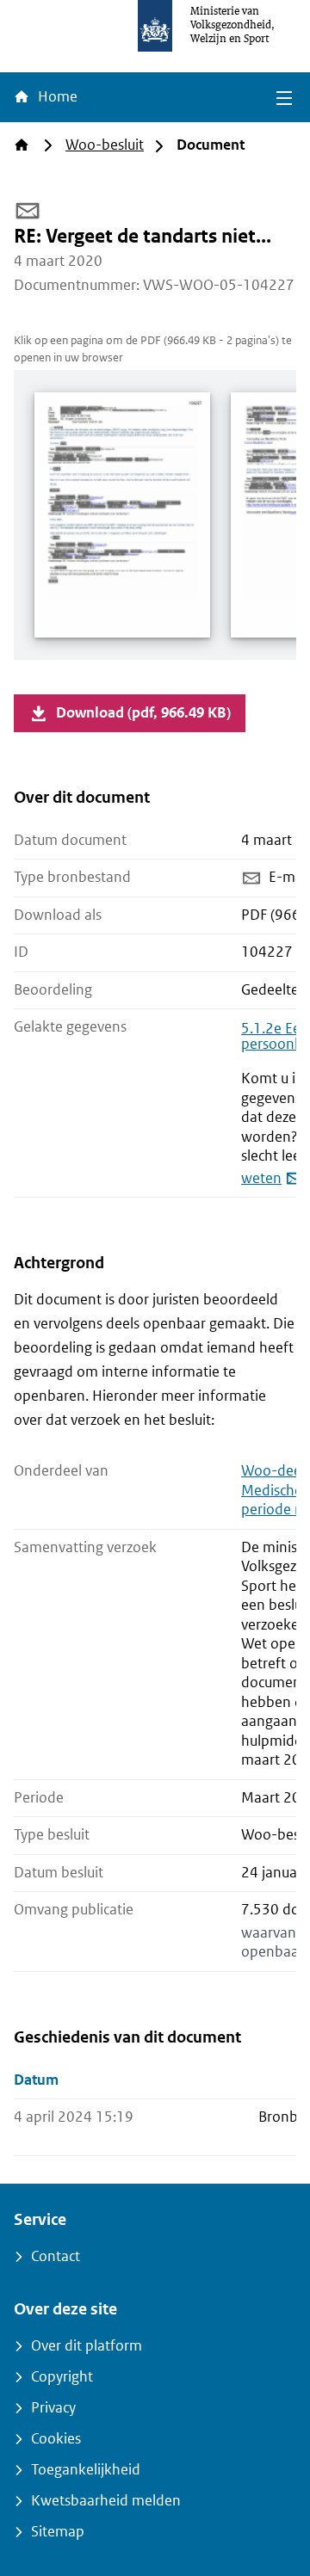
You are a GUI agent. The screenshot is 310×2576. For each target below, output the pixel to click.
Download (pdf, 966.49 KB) (143, 713)
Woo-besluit (105, 145)
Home (56, 97)
